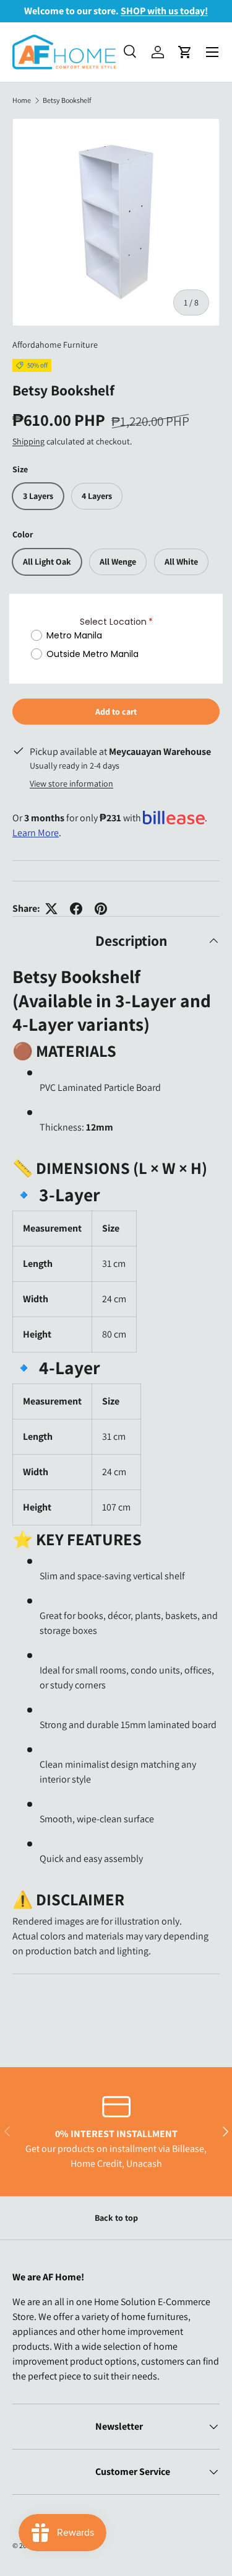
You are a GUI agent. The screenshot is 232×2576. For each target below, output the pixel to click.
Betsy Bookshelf (67, 100)
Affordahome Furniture (55, 345)
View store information (71, 783)
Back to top (116, 2218)
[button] (185, 52)
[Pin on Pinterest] (101, 909)
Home (22, 100)
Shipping (28, 441)
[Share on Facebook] (76, 909)
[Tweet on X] (51, 909)
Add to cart (116, 712)
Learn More (36, 833)
